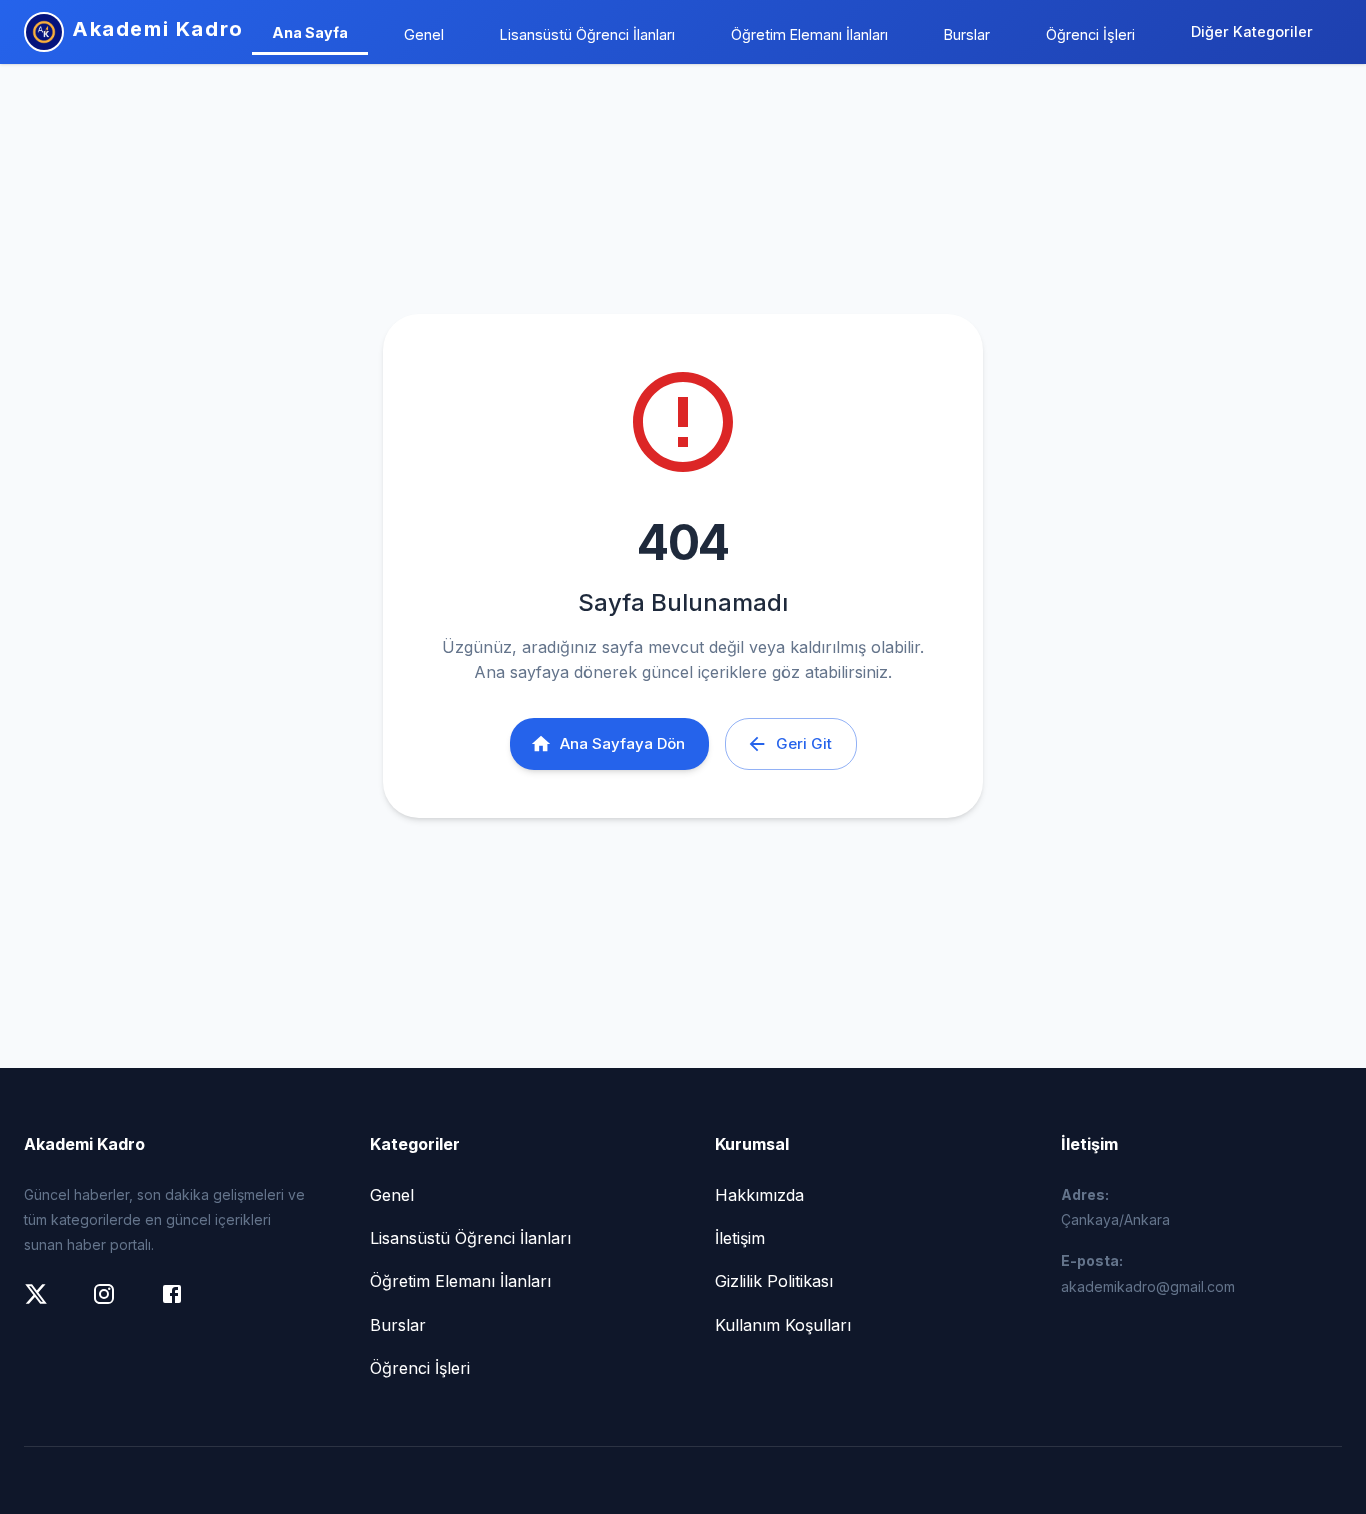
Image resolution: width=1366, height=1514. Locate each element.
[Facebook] (182, 1304)
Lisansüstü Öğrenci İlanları (587, 34)
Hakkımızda (759, 1195)
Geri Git (804, 743)
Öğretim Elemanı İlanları (809, 34)
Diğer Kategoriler (1252, 31)
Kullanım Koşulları (783, 1325)
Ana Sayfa (310, 32)
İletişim (740, 1238)
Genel (424, 34)
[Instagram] (114, 1304)
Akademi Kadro (158, 29)
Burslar (967, 34)
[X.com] (46, 1304)
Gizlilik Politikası (774, 1281)
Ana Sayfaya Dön (622, 743)
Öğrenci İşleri (1090, 34)
